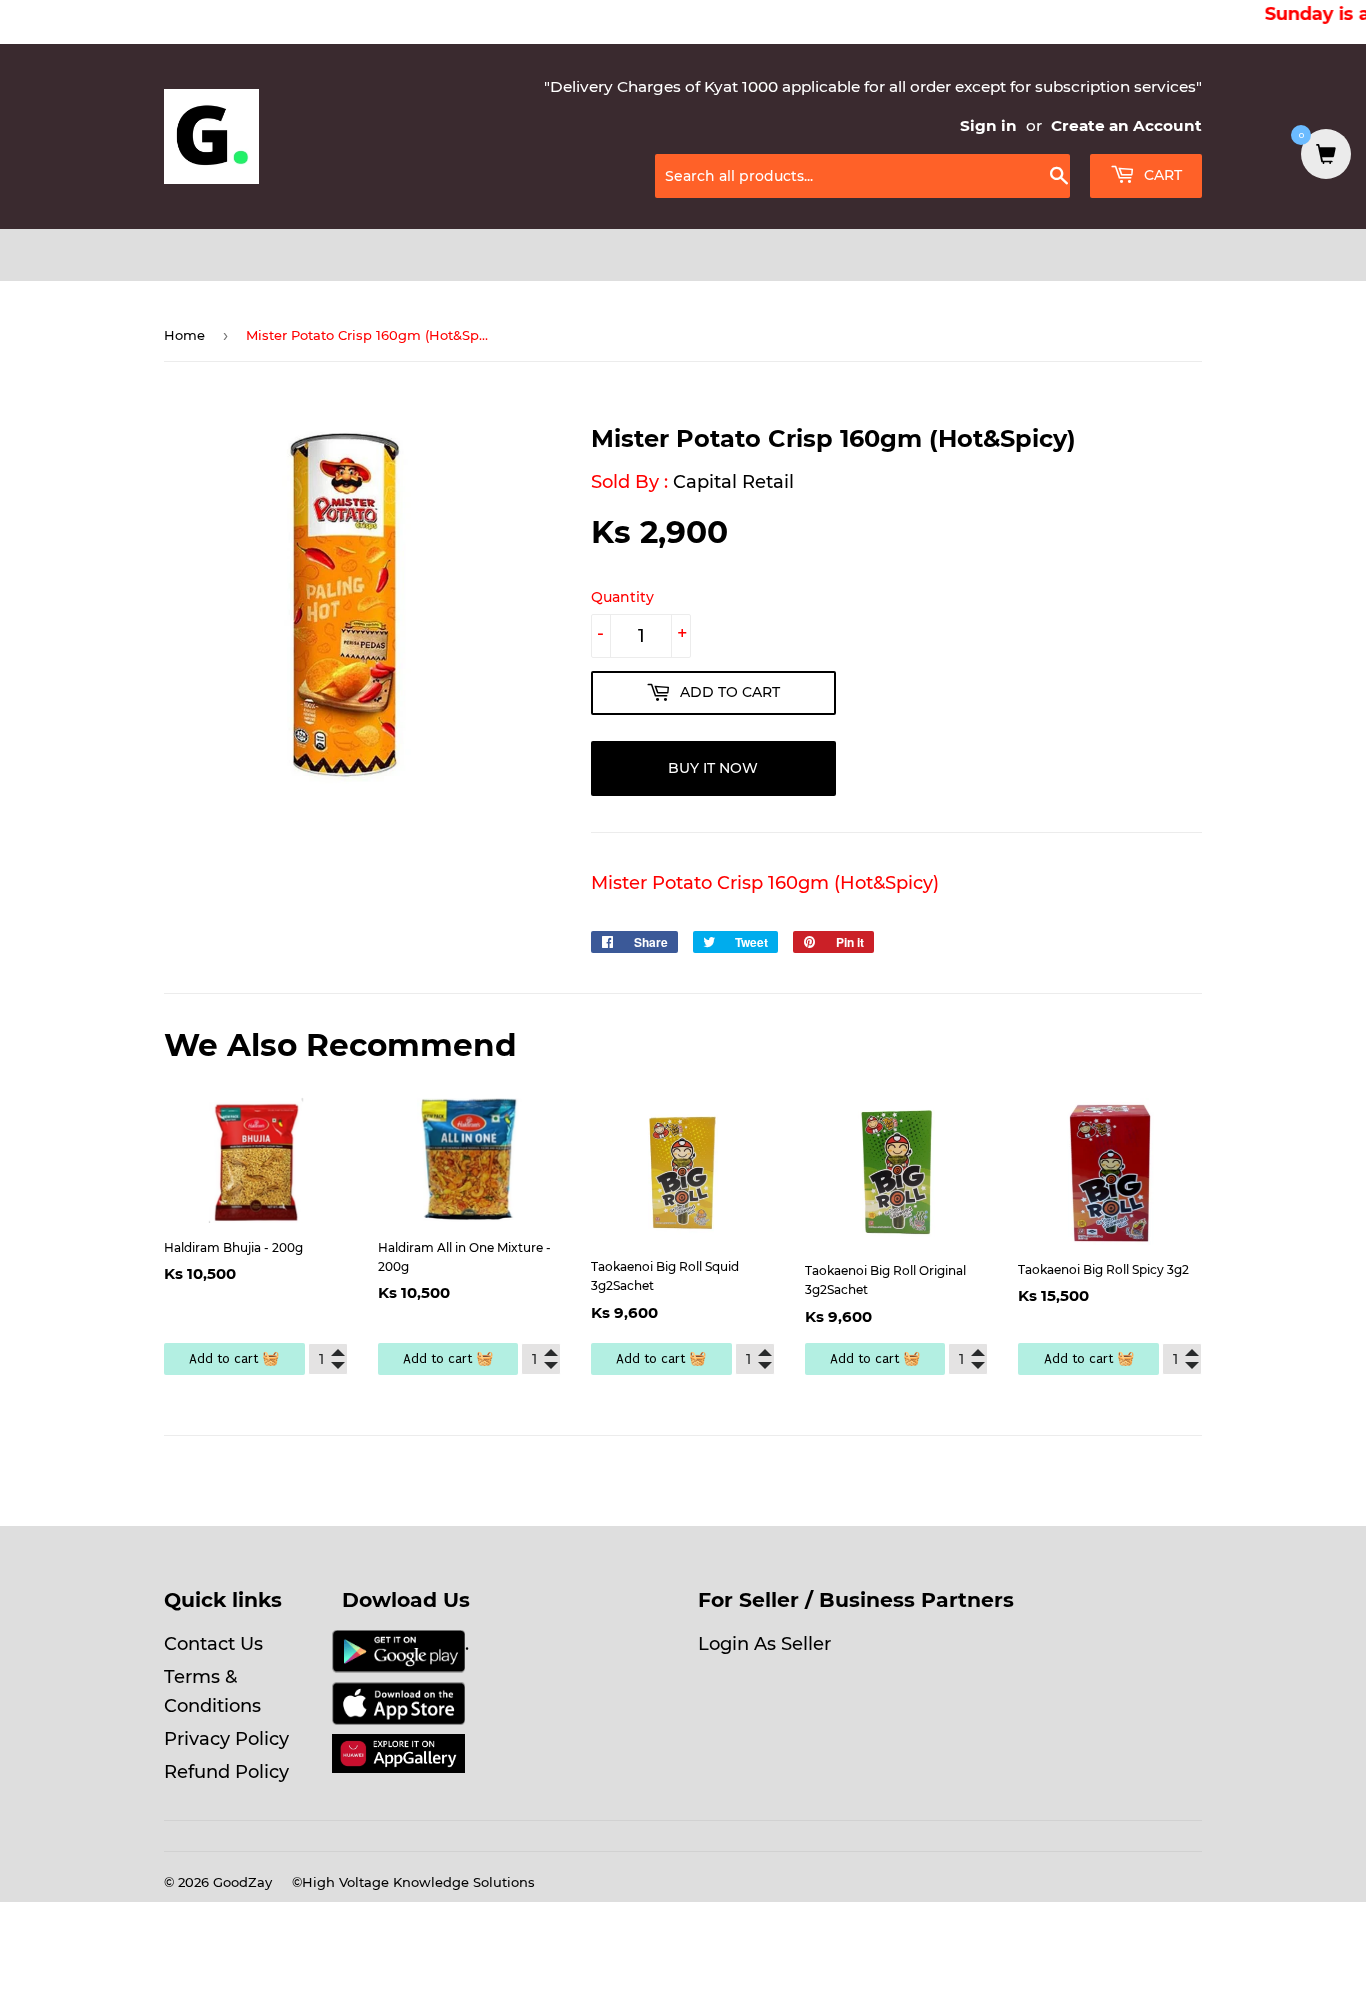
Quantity (622, 597)
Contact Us (213, 1644)
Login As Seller (764, 1644)
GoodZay (242, 1882)
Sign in (988, 125)
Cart (1161, 175)
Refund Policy (226, 1772)
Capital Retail (733, 482)
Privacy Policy (226, 1739)
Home (184, 335)
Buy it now (713, 768)
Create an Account (1126, 125)
